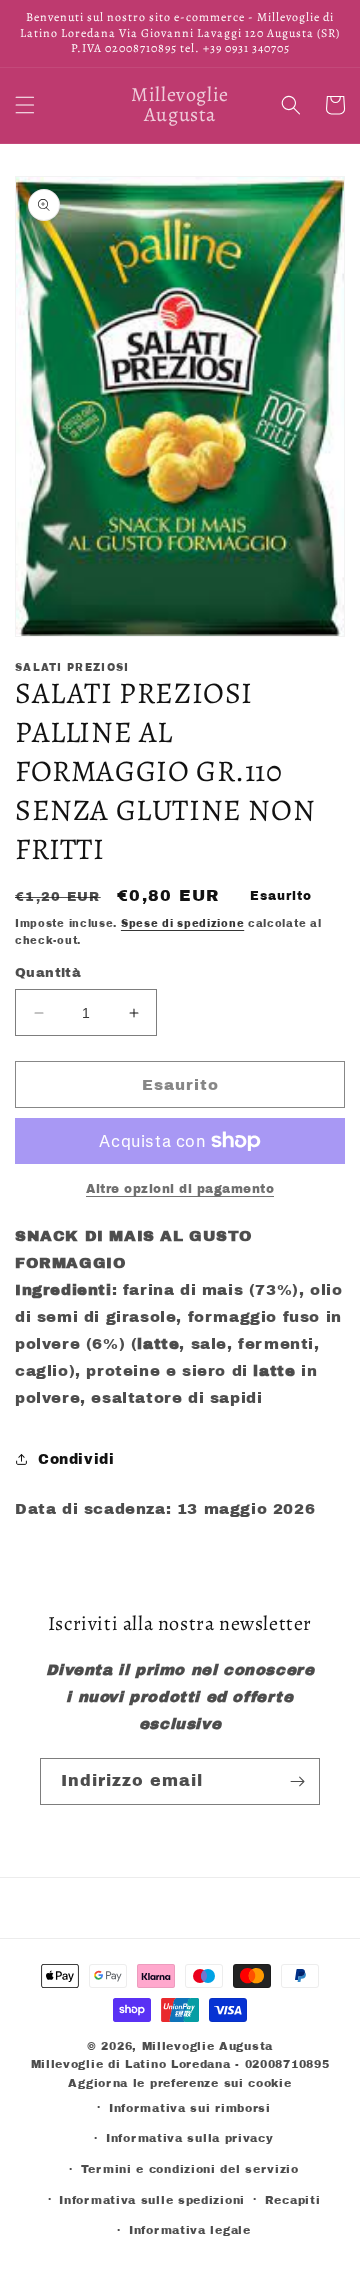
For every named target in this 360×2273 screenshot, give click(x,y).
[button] (25, 105)
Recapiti (293, 2200)
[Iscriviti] (297, 1781)
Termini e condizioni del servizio (190, 2169)
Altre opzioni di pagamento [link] (180, 1189)
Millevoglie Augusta (207, 2046)
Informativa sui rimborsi (190, 2108)
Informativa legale (190, 2230)
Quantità (48, 973)
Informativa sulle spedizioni (152, 2200)
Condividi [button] (76, 1459)
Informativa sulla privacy (190, 2138)
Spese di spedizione (182, 923)
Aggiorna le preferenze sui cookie (179, 2083)
